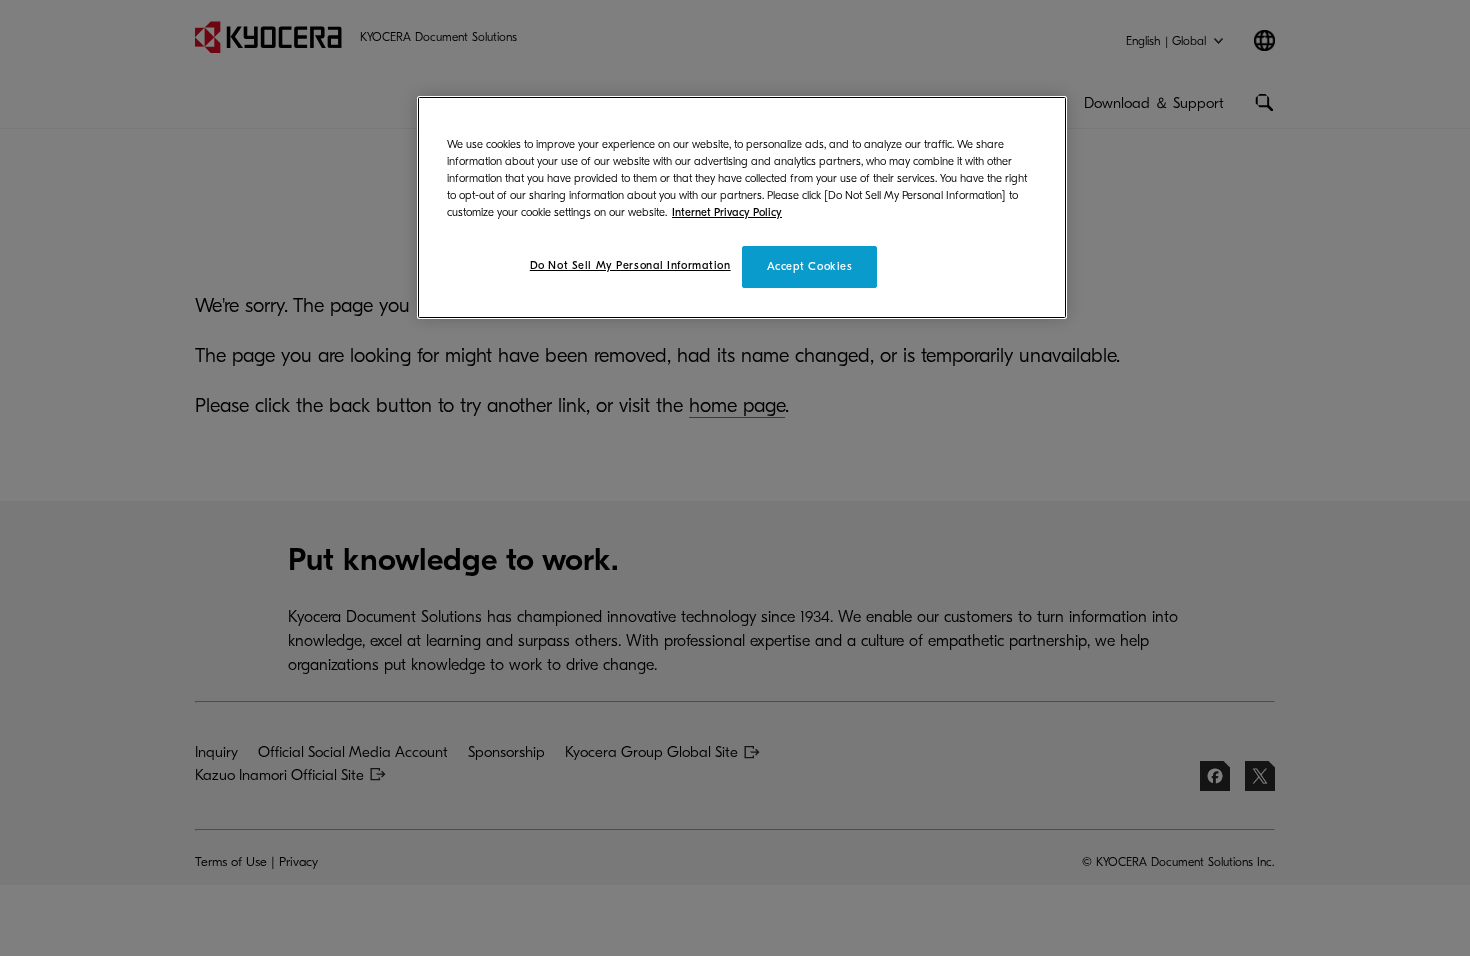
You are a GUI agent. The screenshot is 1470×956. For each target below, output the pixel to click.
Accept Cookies (810, 266)
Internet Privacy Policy (727, 212)
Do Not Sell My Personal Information (630, 265)
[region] (742, 207)
